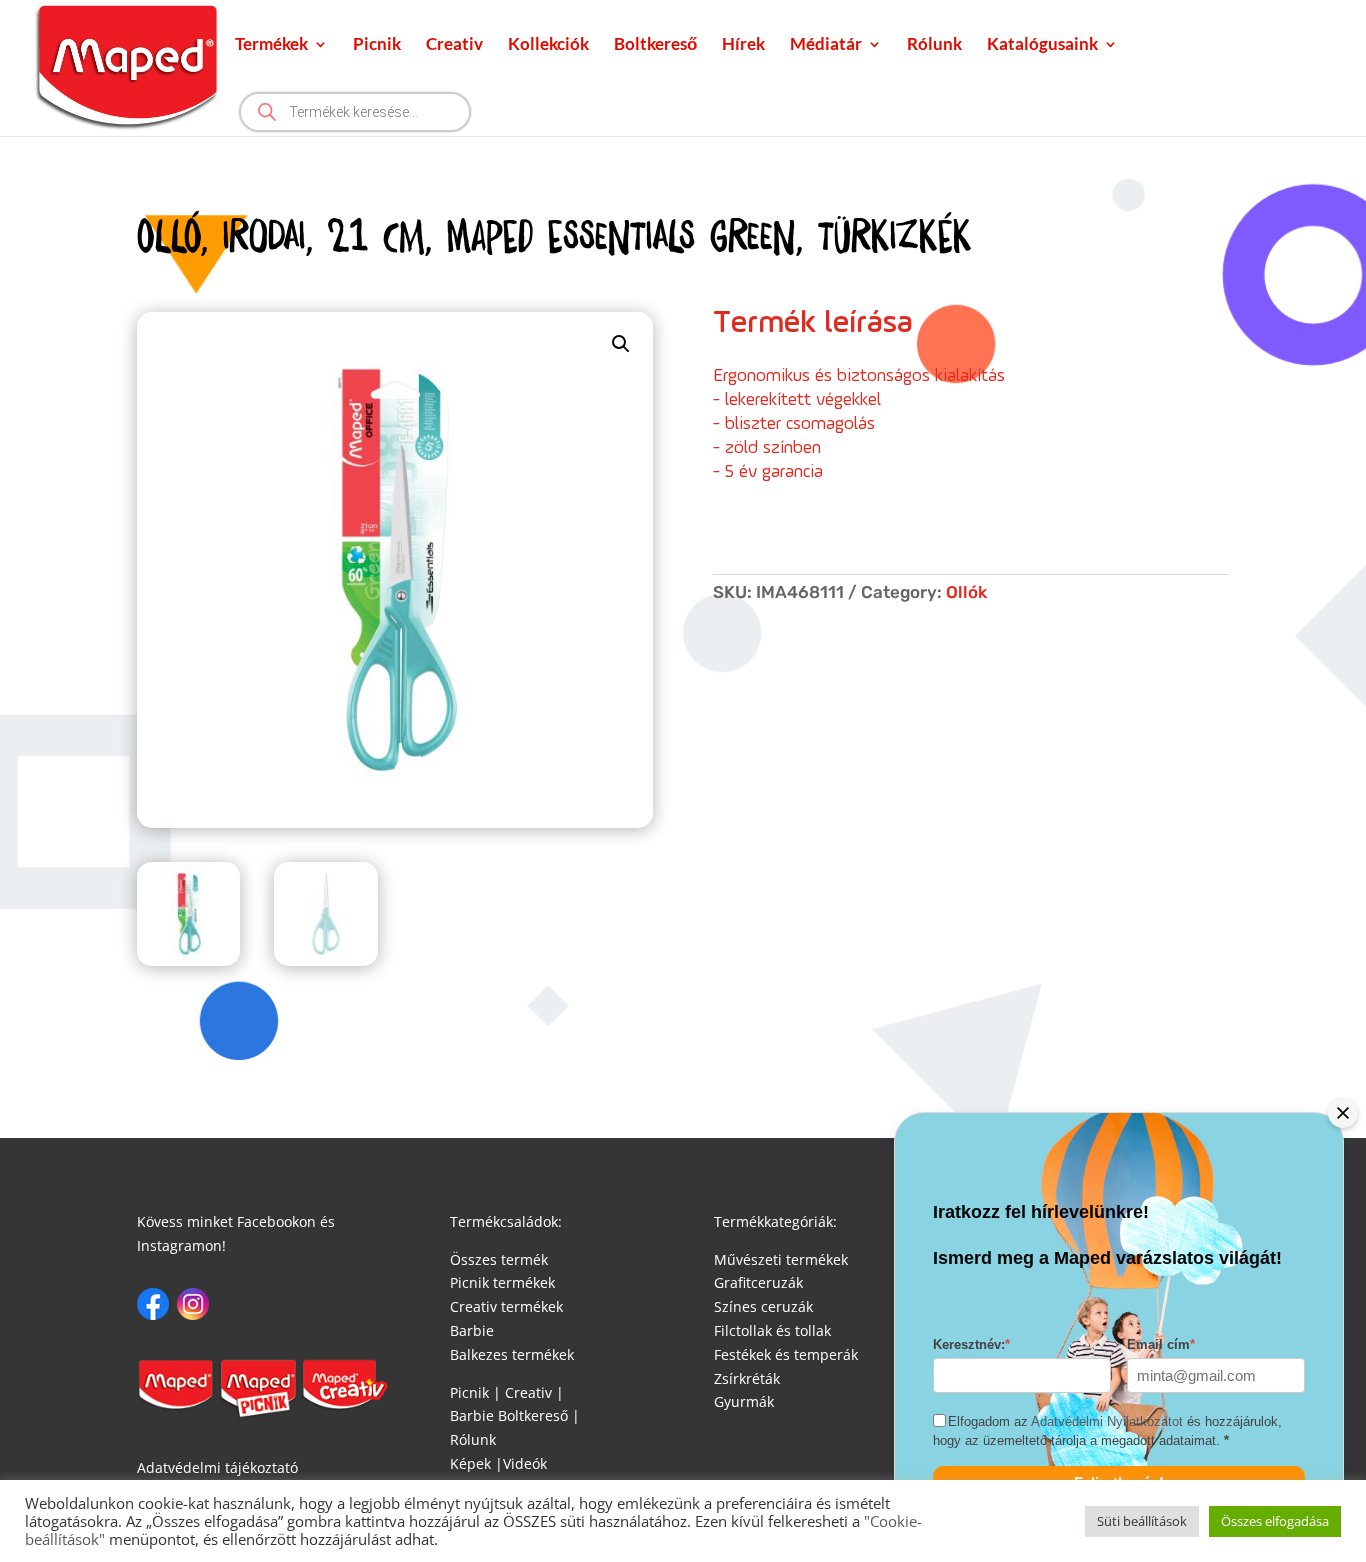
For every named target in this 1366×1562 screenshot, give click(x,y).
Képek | (476, 1463)
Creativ (454, 45)
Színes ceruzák (763, 1306)
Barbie (472, 1330)
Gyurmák (744, 1401)
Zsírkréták (747, 1378)
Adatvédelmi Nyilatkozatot (1107, 1422)
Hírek (743, 45)
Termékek (271, 45)
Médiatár (826, 45)
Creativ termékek (506, 1306)
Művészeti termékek (781, 1259)
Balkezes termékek (512, 1354)
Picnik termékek (502, 1282)
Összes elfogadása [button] (1275, 1521)
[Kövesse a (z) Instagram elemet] (193, 1304)
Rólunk (934, 45)
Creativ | (532, 1392)
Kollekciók (548, 45)
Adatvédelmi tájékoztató (217, 1467)
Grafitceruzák (758, 1282)
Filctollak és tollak (772, 1330)
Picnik (377, 45)
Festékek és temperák (786, 1354)
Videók (525, 1463)
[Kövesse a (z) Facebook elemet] (153, 1304)
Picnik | (475, 1392)
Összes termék (499, 1259)
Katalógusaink (1042, 45)
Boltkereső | (539, 1415)
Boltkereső (655, 45)
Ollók (966, 592)
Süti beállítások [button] (1142, 1521)
